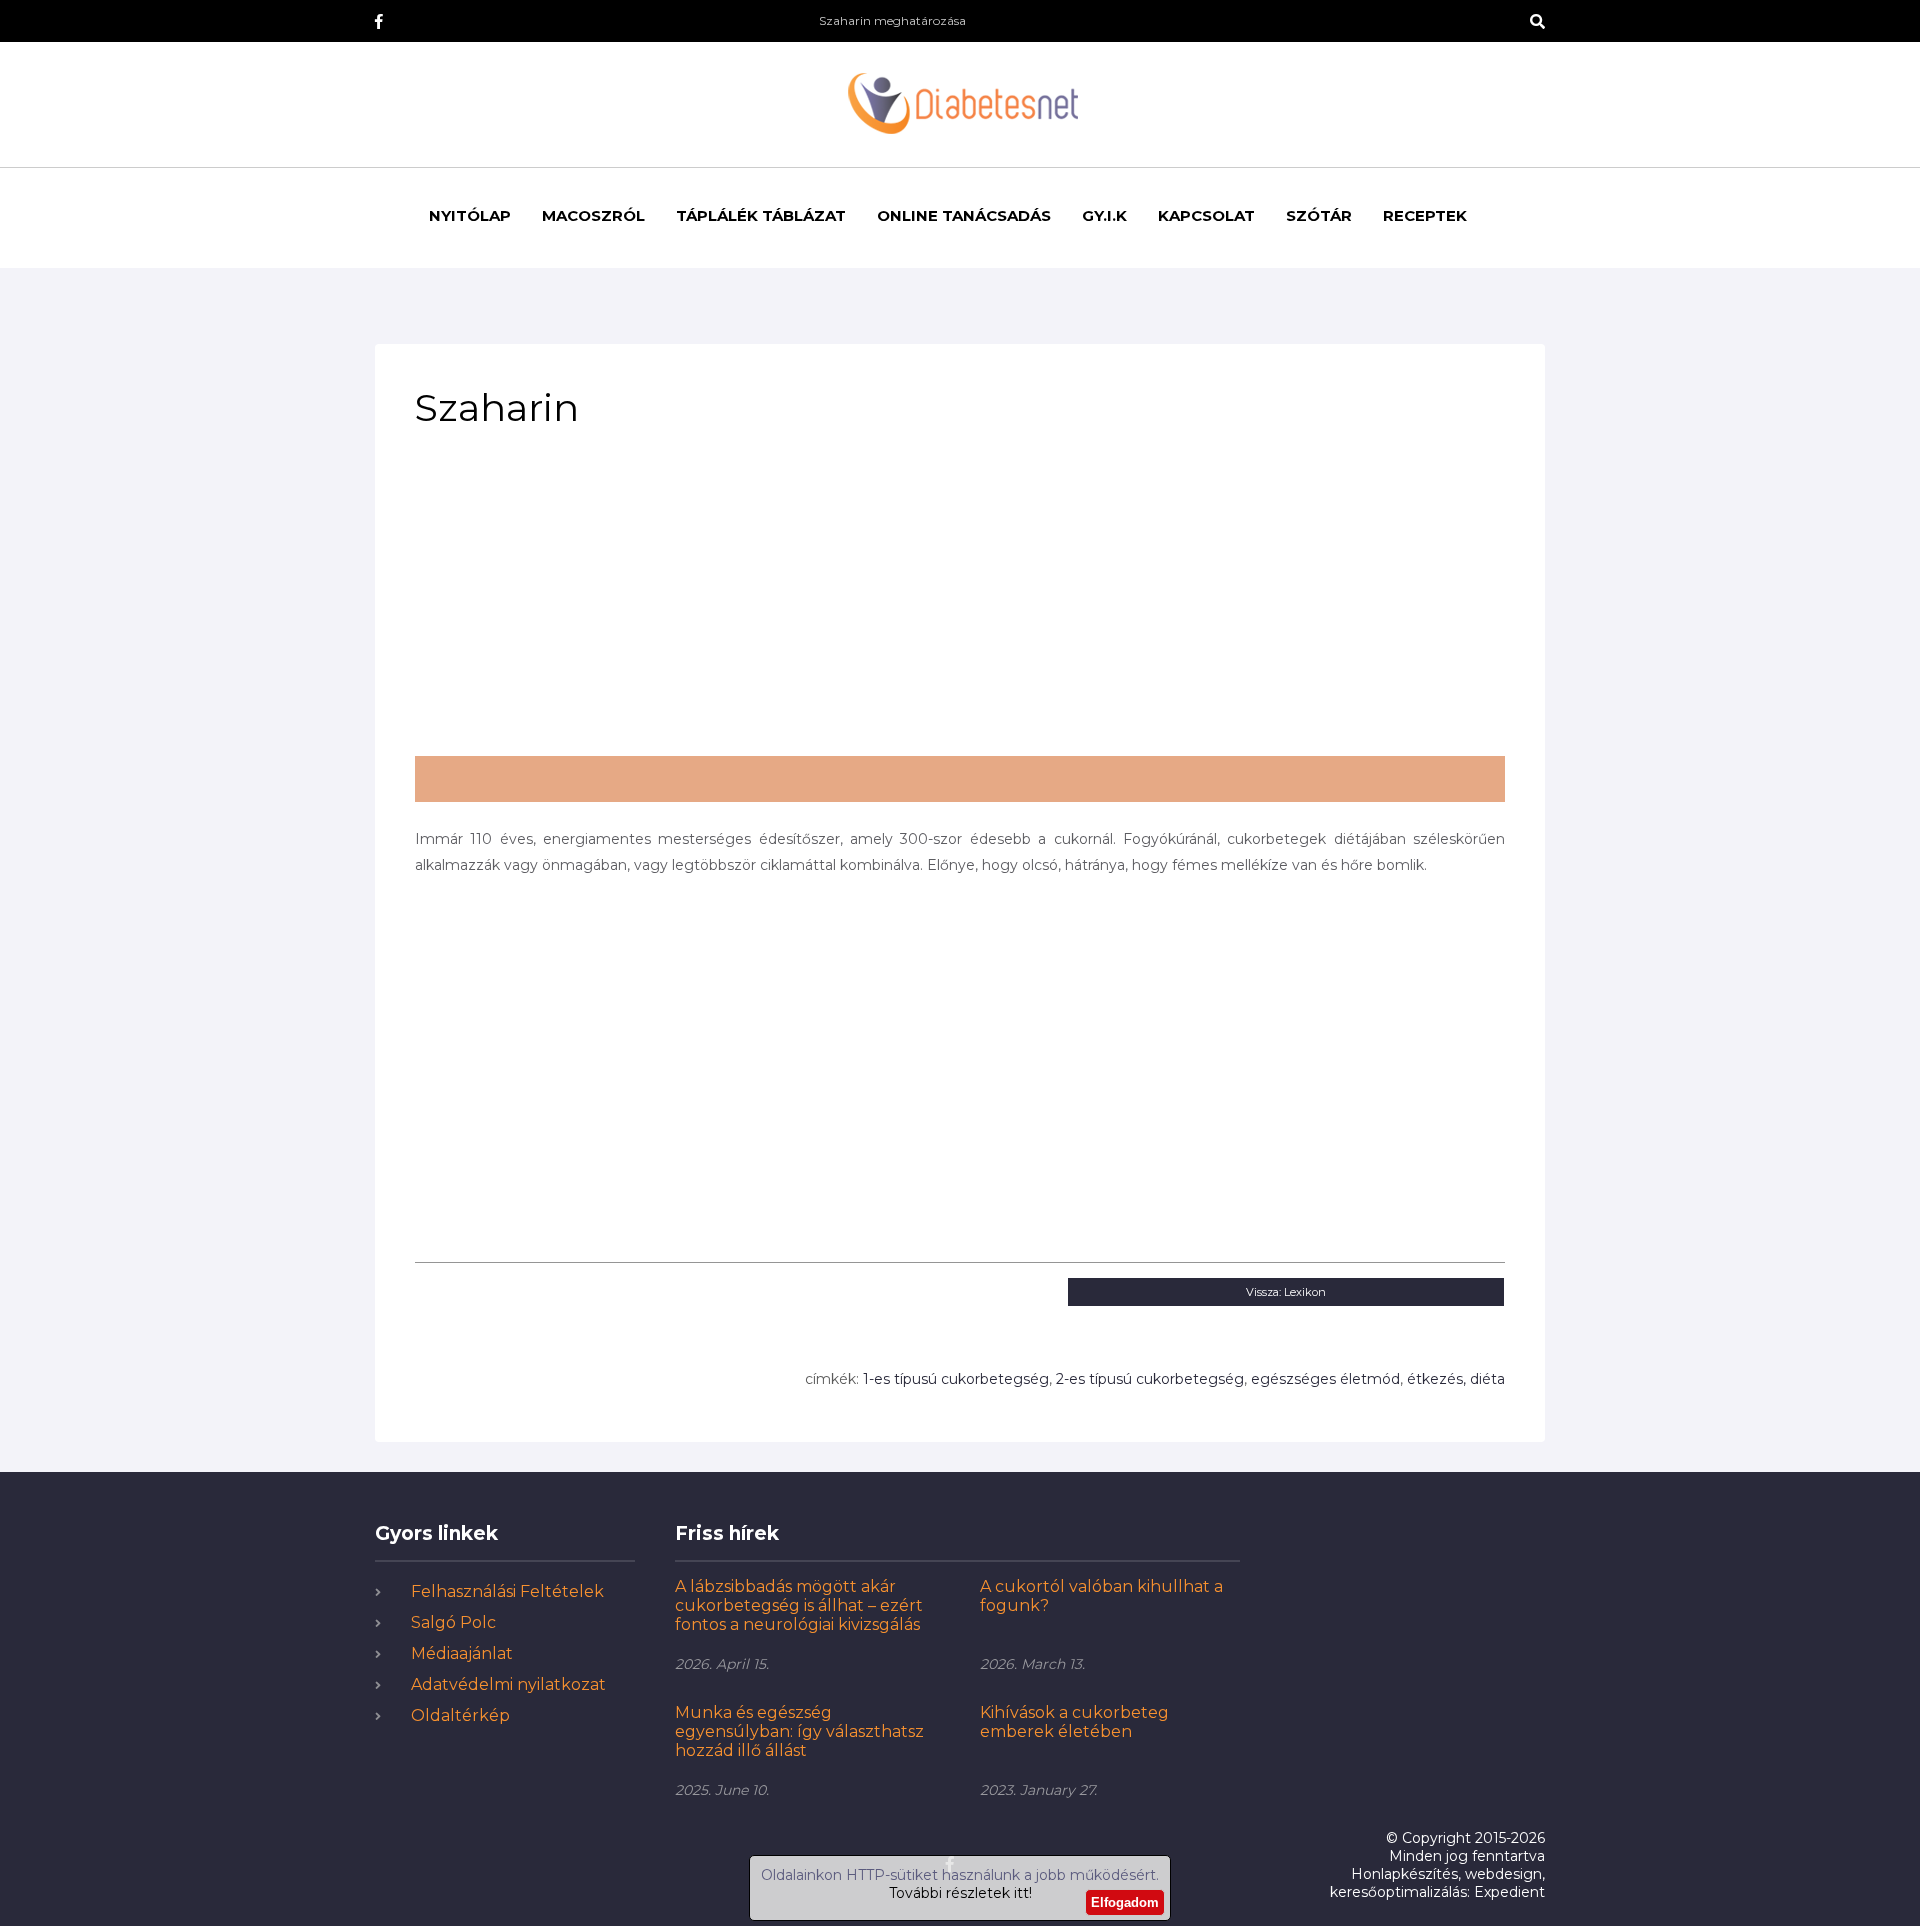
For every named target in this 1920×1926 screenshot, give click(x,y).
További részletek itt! (960, 1893)
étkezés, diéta (1456, 1379)
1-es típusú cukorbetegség (956, 1379)
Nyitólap (470, 215)
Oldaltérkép (460, 1715)
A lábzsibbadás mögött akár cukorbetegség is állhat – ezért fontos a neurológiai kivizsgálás (799, 1605)
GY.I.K (1104, 215)
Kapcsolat (1206, 215)
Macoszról (593, 215)
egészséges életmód (1325, 1379)
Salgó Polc (453, 1622)
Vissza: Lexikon (1286, 1292)
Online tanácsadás (964, 215)
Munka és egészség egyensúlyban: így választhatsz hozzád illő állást (799, 1731)
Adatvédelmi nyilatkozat (508, 1684)
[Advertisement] (960, 601)
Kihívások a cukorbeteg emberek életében (1074, 1722)
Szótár (1319, 215)
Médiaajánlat (462, 1653)
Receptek (1425, 215)
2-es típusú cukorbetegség (1150, 1379)
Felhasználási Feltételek (507, 1591)
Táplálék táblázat (761, 215)
